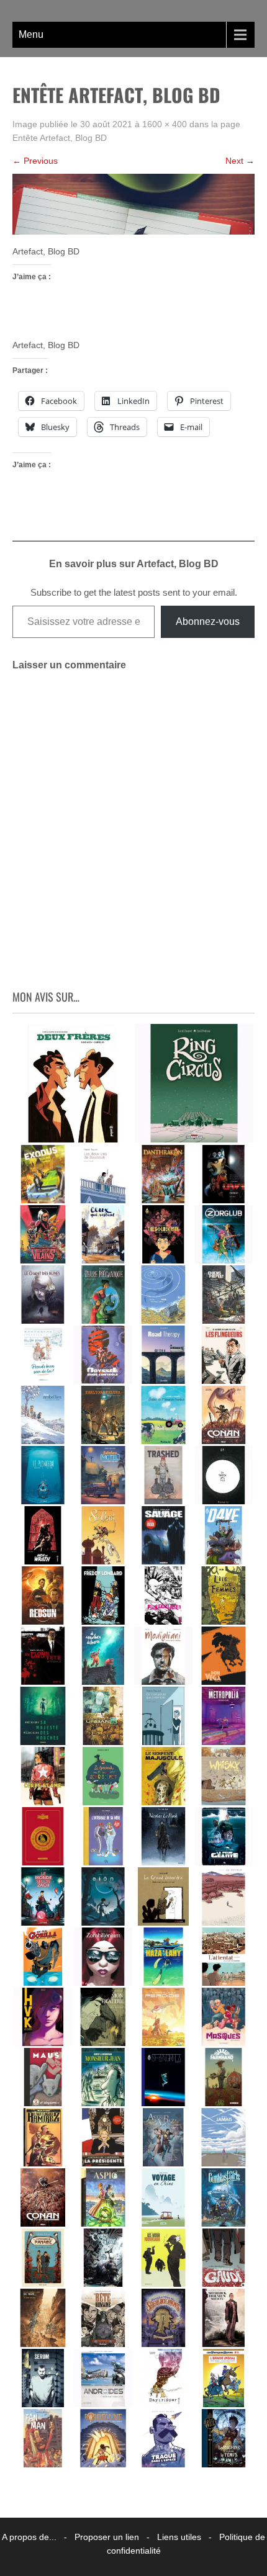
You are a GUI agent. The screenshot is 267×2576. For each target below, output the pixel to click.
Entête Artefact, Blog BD (60, 138)
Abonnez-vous (208, 622)
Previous (35, 161)
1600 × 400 (165, 124)
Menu (31, 34)
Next (240, 161)
